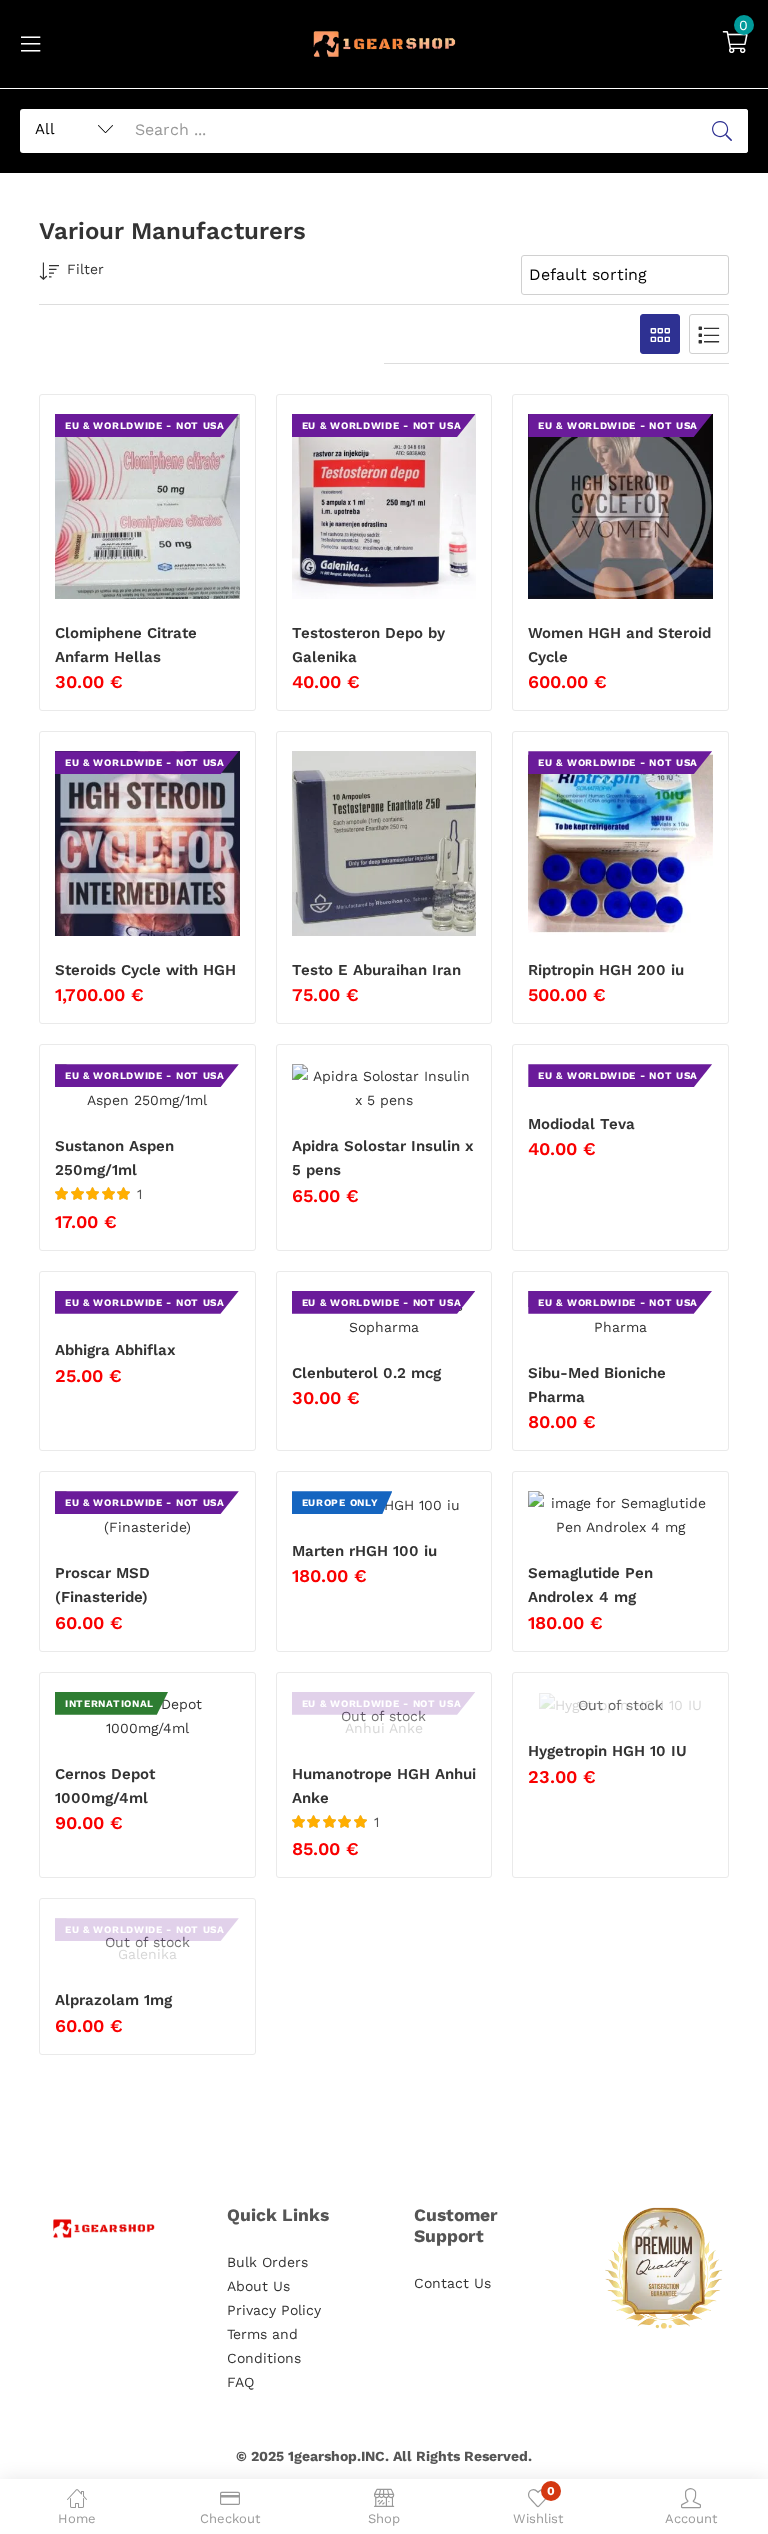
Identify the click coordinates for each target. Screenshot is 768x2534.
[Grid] (660, 334)
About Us (258, 2286)
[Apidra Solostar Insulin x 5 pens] (384, 1088)
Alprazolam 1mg (113, 2000)
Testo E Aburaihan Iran (376, 970)
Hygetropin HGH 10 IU (607, 1751)
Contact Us (452, 2283)
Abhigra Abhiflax (115, 1350)
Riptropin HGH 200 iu (606, 970)
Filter (85, 269)
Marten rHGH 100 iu (364, 1551)
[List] (709, 334)
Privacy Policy (274, 2310)
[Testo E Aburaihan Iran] (384, 843)
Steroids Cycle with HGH (145, 970)
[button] (735, 44)
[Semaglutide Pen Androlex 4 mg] (620, 1515)
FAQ (240, 2382)
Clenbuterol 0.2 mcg (366, 1373)
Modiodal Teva (581, 1124)
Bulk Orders (267, 2262)
